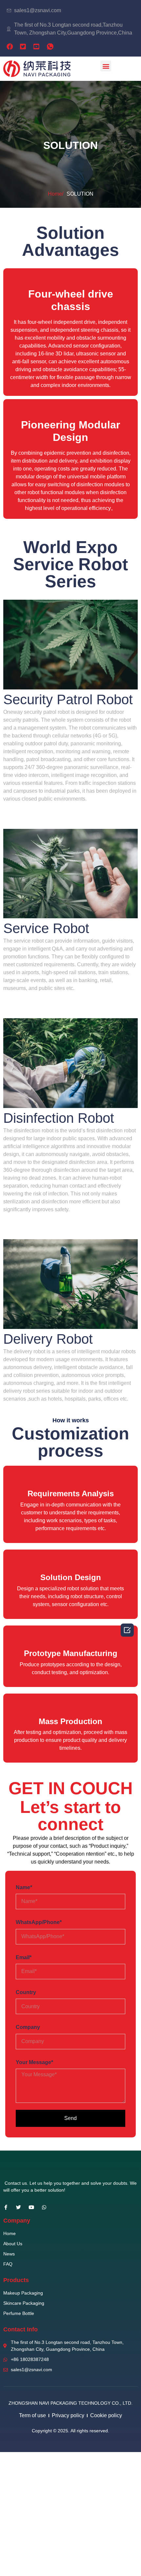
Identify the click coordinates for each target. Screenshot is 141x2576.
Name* (24, 1887)
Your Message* (34, 2062)
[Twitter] (19, 2207)
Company (28, 2027)
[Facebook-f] (6, 2207)
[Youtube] (31, 2207)
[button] (106, 66)
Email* (24, 1957)
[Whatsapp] (44, 2207)
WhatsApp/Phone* (39, 1922)
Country (26, 1992)
